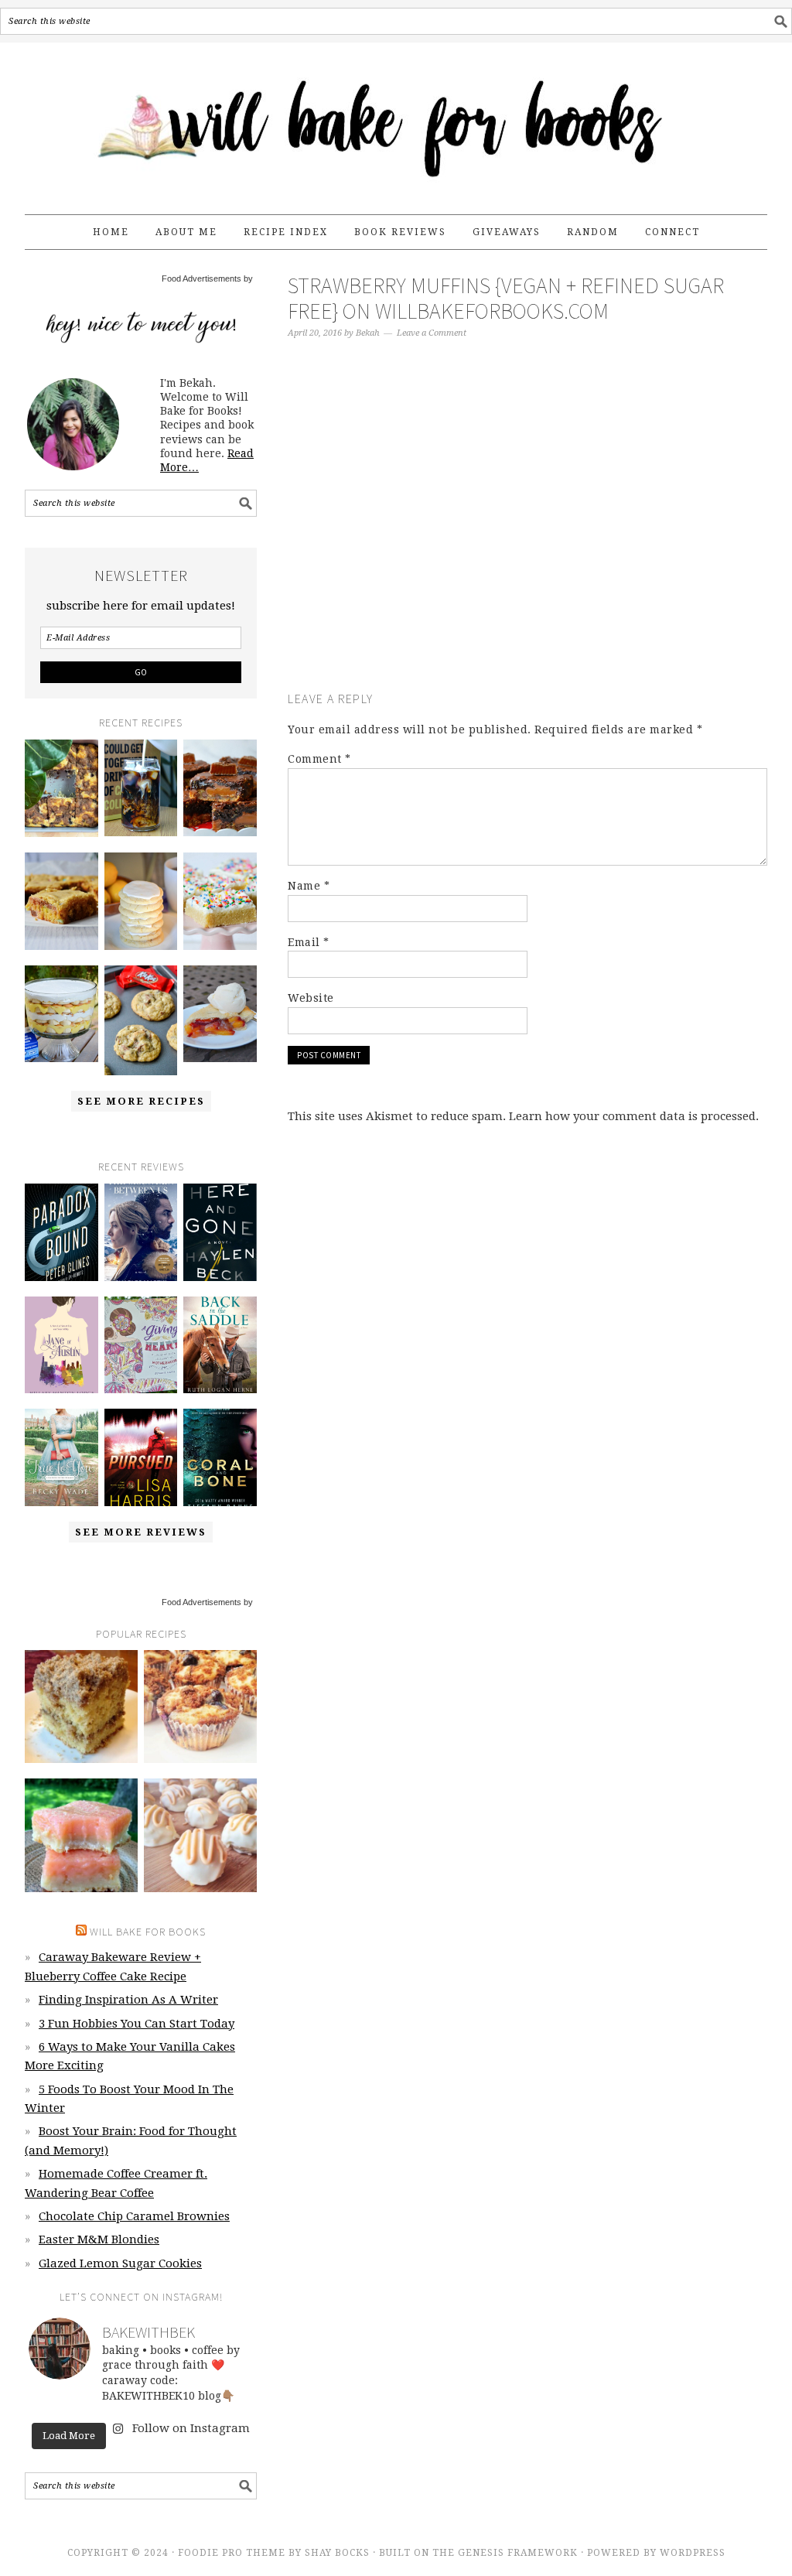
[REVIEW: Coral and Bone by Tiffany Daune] (220, 1457)
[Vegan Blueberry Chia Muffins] (200, 1707)
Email (309, 942)
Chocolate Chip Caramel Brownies (134, 2216)
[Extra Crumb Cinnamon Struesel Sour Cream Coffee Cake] (81, 1707)
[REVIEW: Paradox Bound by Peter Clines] (61, 1232)
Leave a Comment (432, 333)
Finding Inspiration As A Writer (128, 2000)
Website (311, 998)
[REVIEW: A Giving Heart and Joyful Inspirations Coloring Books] (141, 1345)
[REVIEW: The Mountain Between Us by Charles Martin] (141, 1232)
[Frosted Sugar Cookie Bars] (220, 901)
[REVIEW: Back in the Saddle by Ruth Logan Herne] (220, 1345)
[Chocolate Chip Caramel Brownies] (220, 788)
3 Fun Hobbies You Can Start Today (137, 2024)
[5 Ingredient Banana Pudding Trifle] (61, 1014)
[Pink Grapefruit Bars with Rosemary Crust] (81, 1835)
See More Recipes (141, 1101)
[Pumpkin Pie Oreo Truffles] (200, 1835)
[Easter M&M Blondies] (61, 901)
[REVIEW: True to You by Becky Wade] (61, 1457)
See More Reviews (141, 1532)
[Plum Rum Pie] (220, 1014)
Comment (319, 759)
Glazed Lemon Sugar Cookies (120, 2263)
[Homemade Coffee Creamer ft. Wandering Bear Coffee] (141, 788)
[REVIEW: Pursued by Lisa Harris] (141, 1457)
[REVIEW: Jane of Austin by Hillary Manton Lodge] (61, 1345)
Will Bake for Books (396, 121)
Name (309, 886)
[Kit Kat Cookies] (141, 1020)
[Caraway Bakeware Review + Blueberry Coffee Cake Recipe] (61, 788)
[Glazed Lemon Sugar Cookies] (141, 901)
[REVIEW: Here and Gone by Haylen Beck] (220, 1232)
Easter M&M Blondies (99, 2239)
